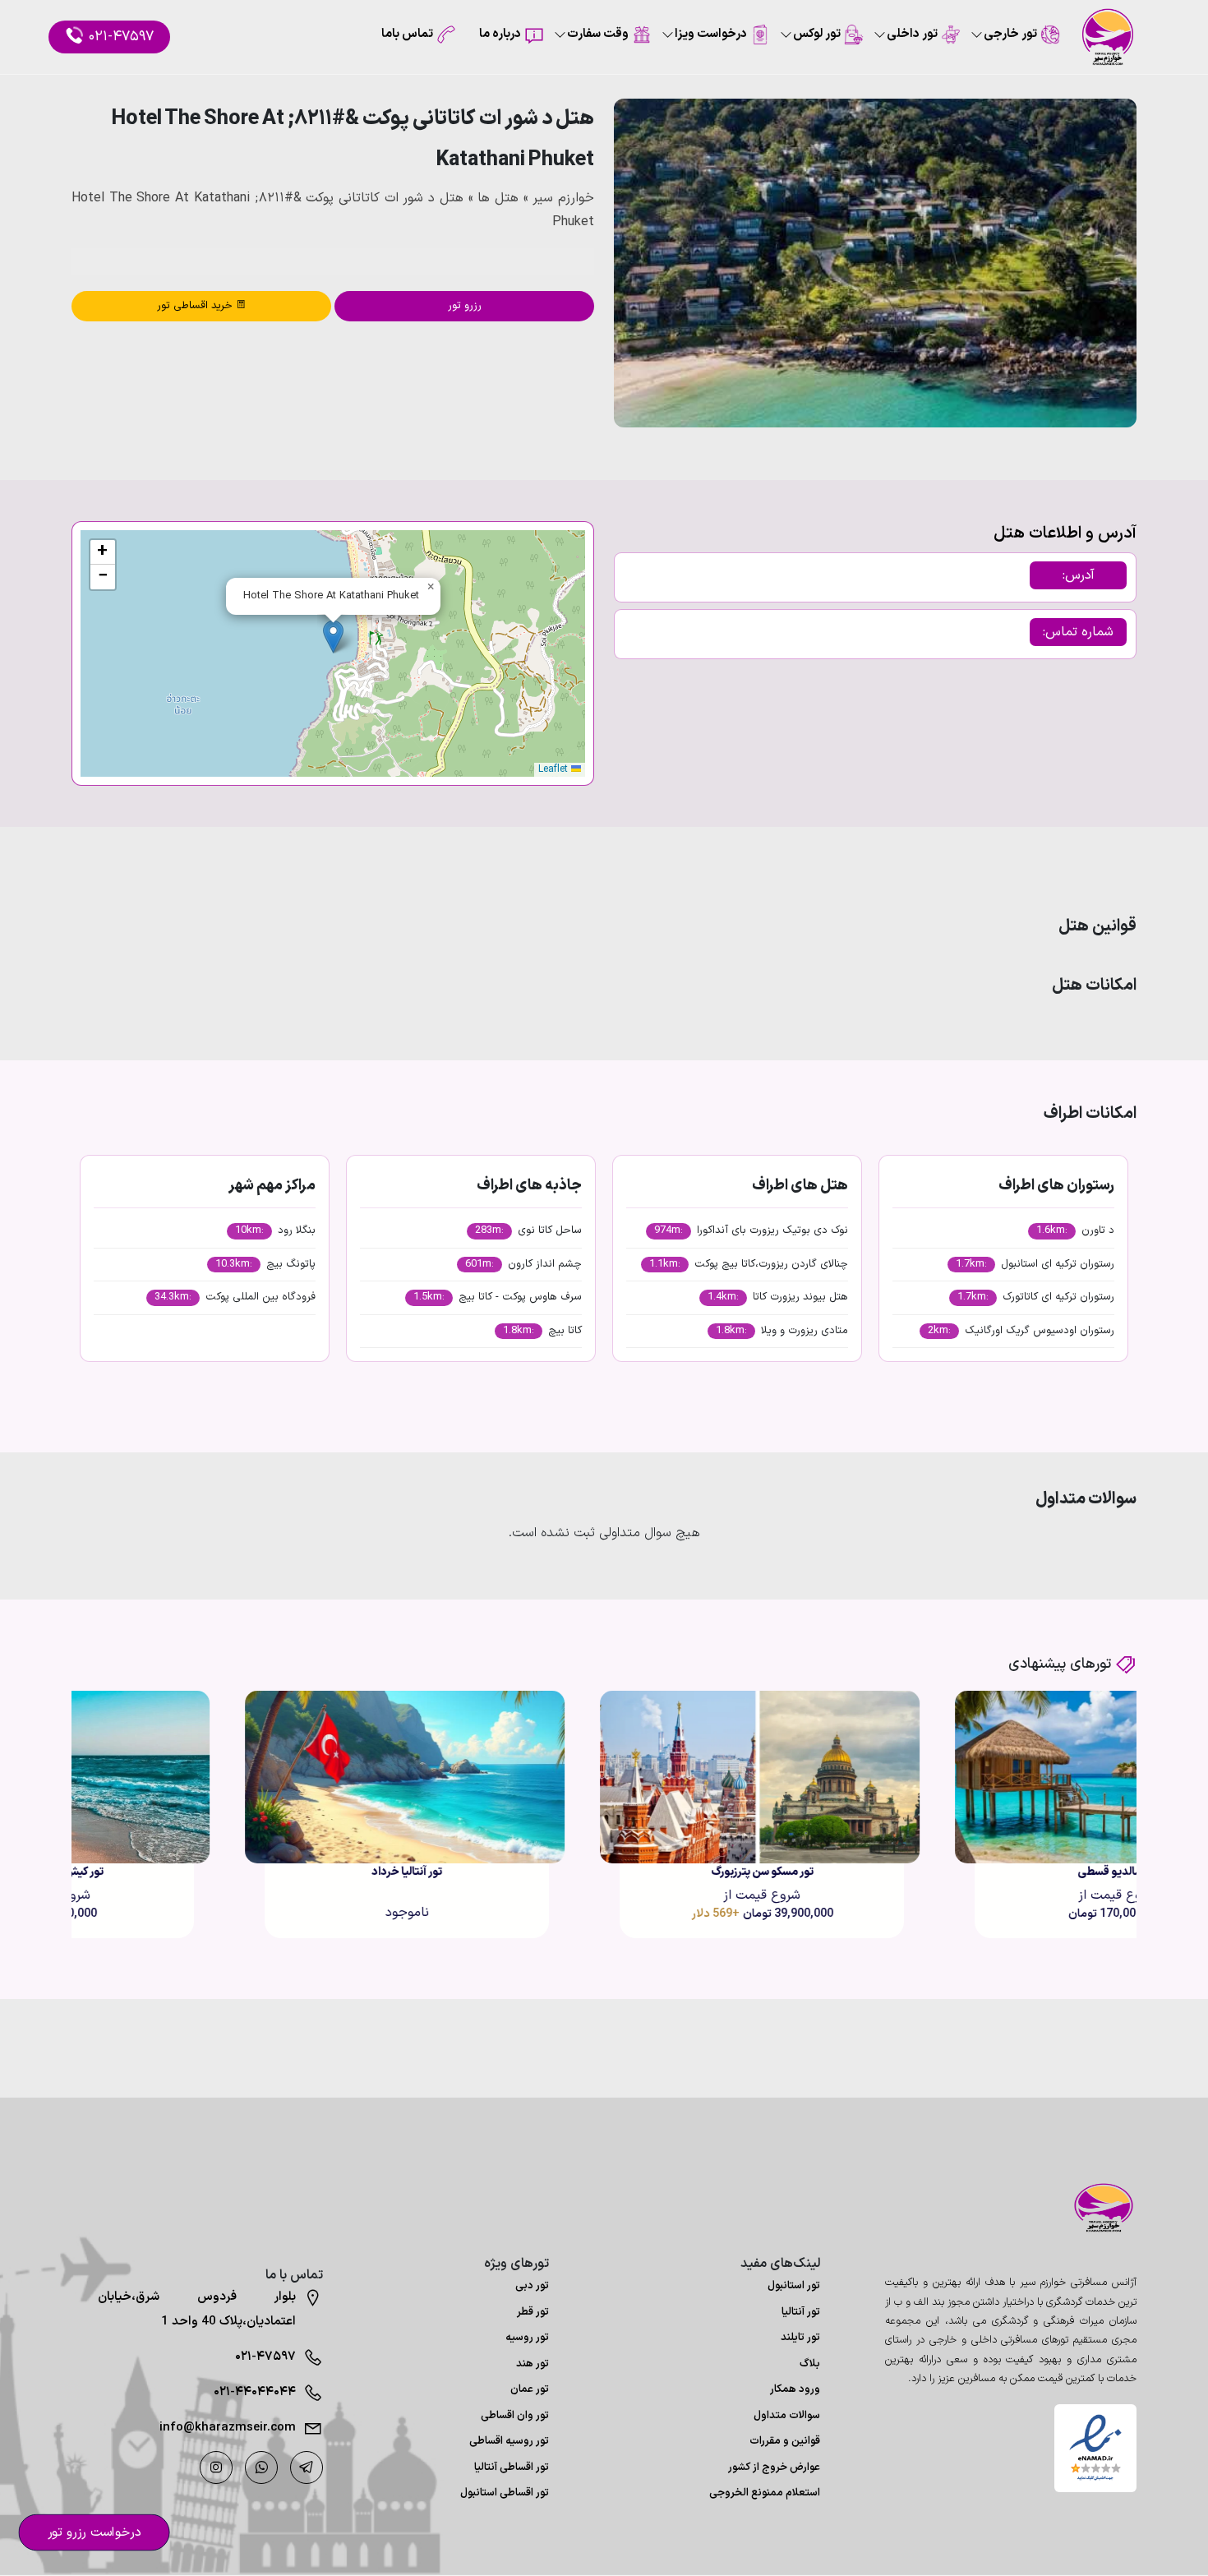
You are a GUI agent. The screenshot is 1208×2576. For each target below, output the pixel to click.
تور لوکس (817, 34)
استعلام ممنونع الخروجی (765, 2493)
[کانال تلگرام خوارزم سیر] (307, 2468)
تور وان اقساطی (515, 2416)
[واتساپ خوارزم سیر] (261, 2468)
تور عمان (530, 2389)
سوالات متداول (787, 2416)
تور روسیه (527, 2338)
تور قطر (533, 2312)
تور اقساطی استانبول (505, 2493)
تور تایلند (800, 2338)
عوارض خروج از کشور (774, 2468)
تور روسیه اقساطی (509, 2441)
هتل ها (498, 198)
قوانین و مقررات (785, 2441)
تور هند (533, 2364)
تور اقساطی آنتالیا (512, 2468)
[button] (333, 637)
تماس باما (407, 34)
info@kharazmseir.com (228, 2428)
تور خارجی (1010, 34)
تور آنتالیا (801, 2312)
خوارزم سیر (563, 198)
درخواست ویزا (711, 34)
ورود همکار (795, 2389)
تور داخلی (912, 34)
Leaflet (555, 769)
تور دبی (532, 2286)
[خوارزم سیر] (1095, 2208)
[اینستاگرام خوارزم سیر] (216, 2468)
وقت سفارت (598, 34)
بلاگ (810, 2364)
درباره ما (500, 34)
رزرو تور (465, 306)
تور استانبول (794, 2286)
